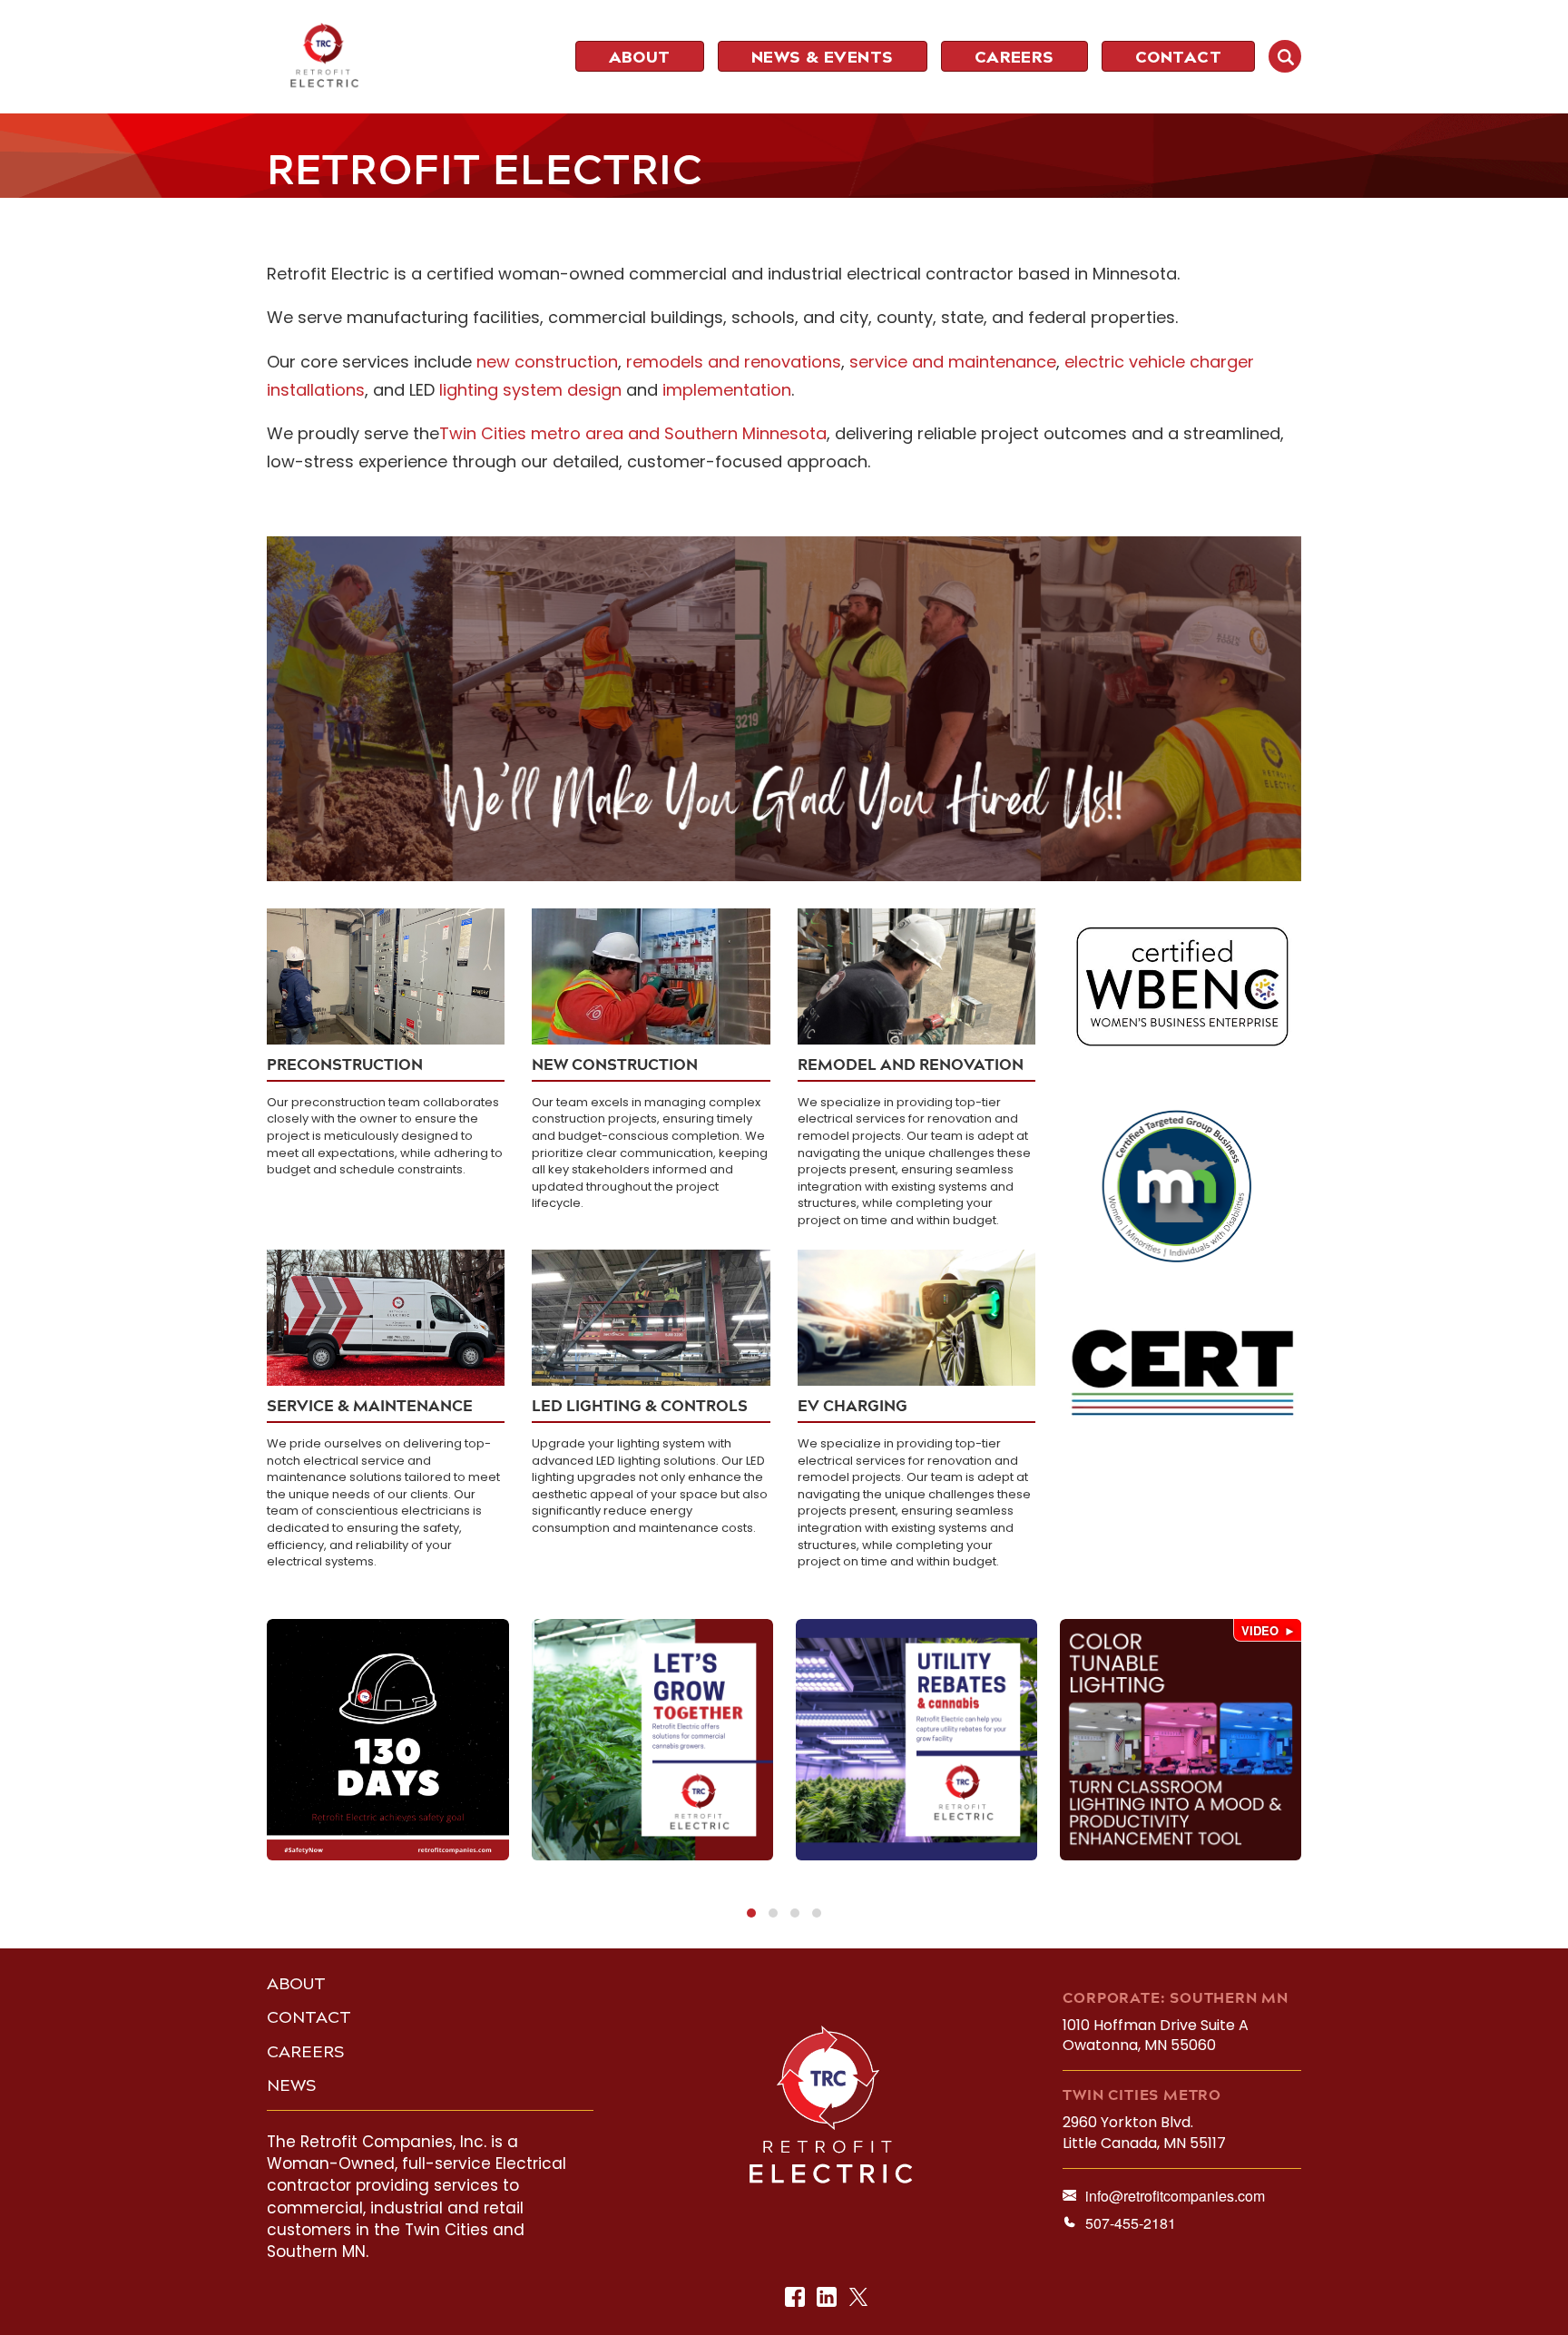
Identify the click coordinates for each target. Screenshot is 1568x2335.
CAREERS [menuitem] (1014, 57)
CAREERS (306, 2052)
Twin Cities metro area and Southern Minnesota (633, 433)
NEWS (292, 2085)
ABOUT (296, 1984)
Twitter (860, 2298)
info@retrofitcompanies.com (1175, 2196)
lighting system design (530, 390)
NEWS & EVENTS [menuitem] (823, 57)
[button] (751, 1913)
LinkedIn (828, 2298)
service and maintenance (953, 362)
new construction (547, 362)
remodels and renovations (734, 362)
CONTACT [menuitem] (1178, 57)
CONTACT (309, 2017)
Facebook (796, 2298)
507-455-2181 (1131, 2223)
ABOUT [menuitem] (640, 57)
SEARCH (1285, 56)
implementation (727, 390)
